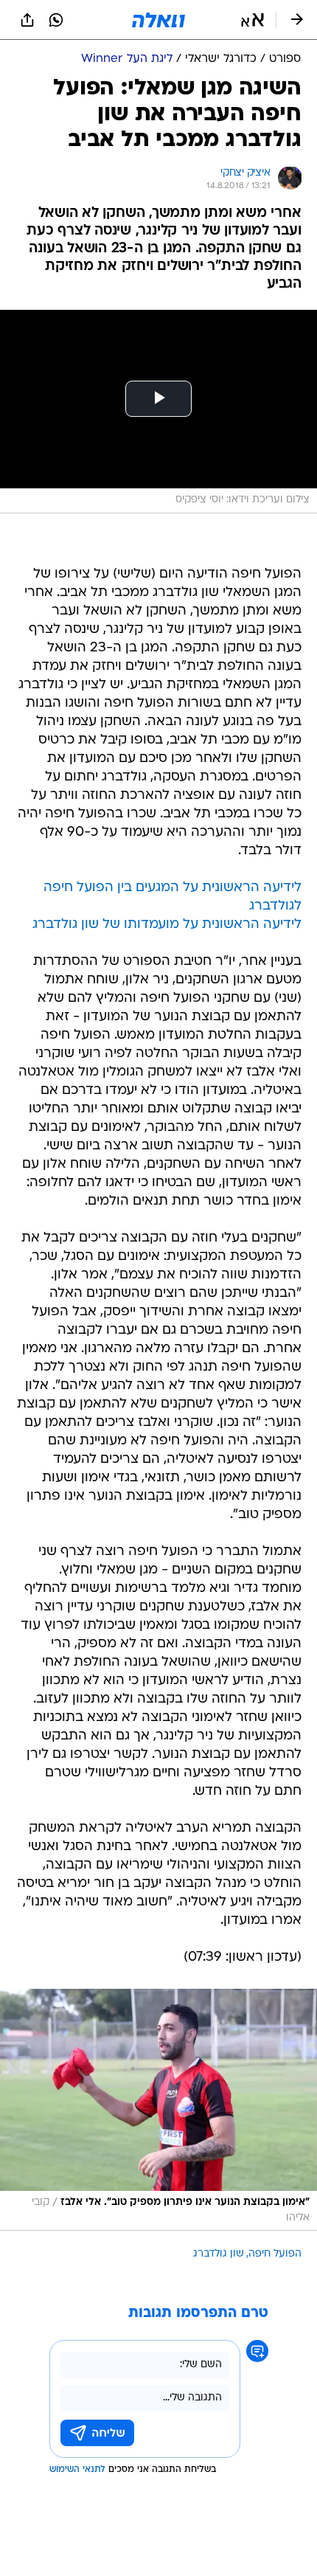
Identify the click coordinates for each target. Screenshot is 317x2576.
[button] (252, 20)
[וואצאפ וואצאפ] (56, 20)
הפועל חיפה (275, 2254)
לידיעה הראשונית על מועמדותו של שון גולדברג (167, 925)
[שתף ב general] (27, 20)
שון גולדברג (219, 2254)
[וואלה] (158, 20)
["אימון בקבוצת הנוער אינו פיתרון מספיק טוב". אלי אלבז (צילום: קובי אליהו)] (158, 2110)
